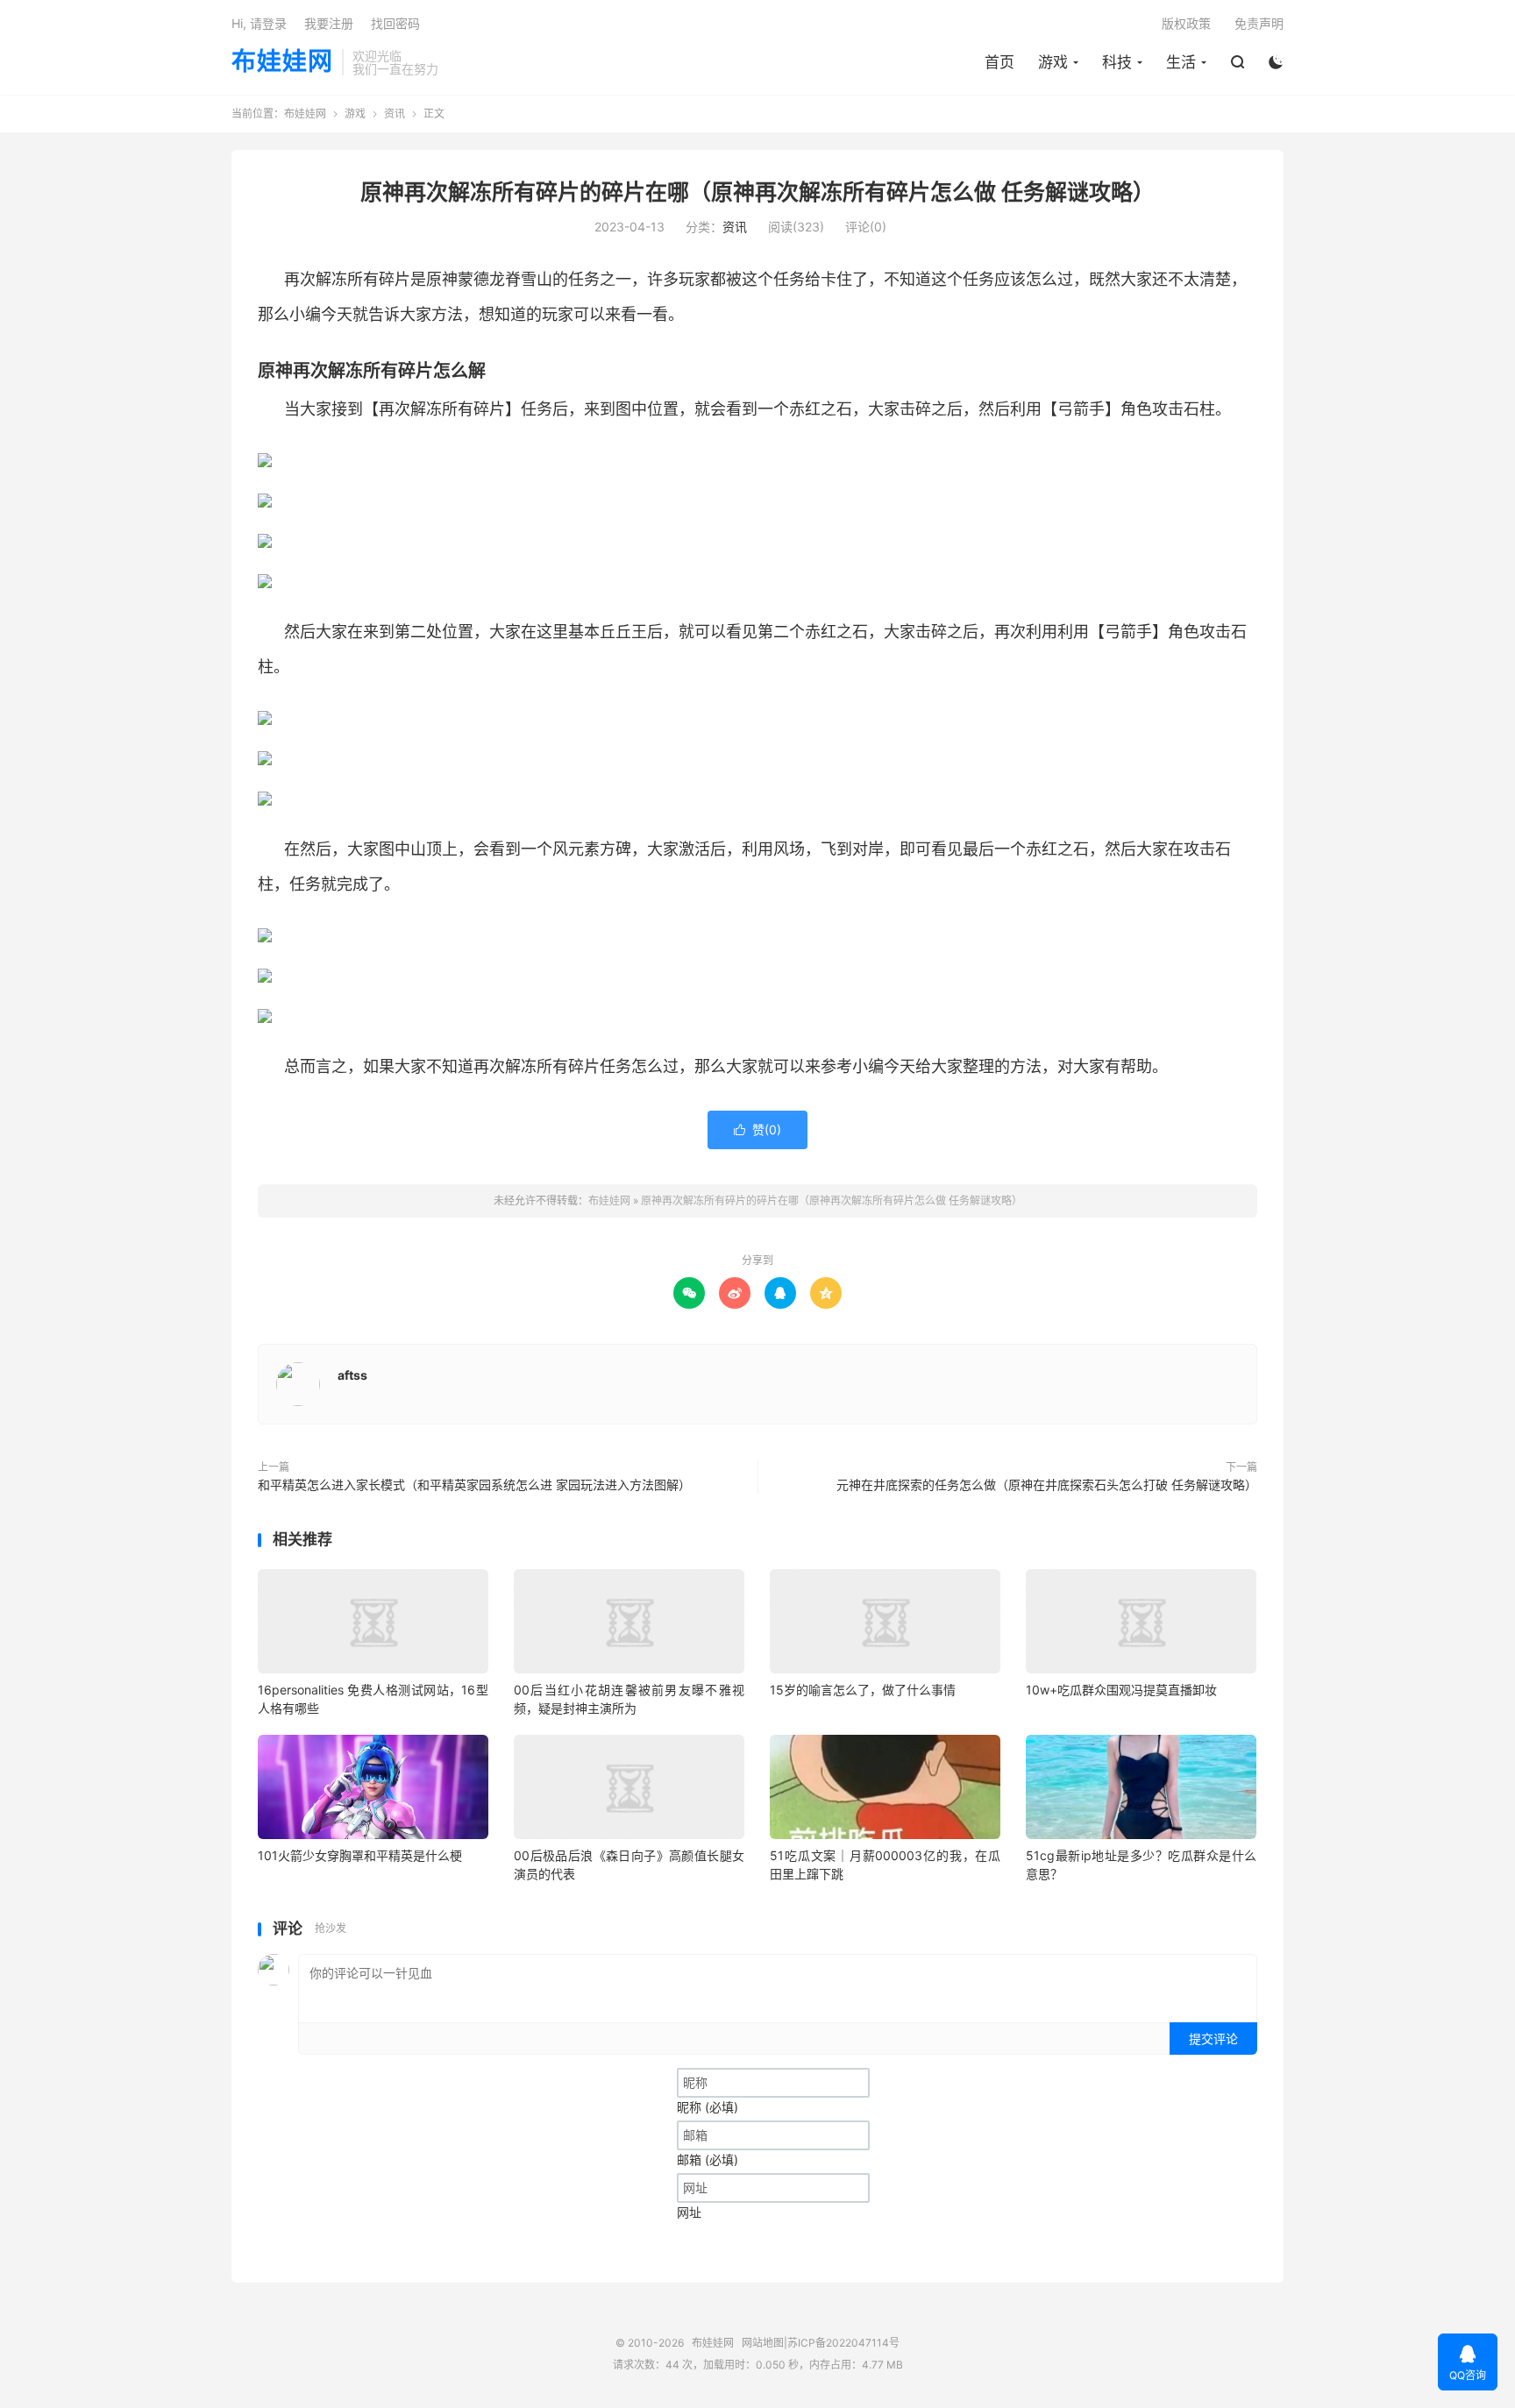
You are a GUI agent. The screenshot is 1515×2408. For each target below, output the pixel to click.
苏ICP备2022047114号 (843, 2343)
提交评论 (1213, 2039)
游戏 (1053, 62)
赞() (757, 1129)
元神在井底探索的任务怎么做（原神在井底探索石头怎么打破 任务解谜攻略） (1047, 1485)
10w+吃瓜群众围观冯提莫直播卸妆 (1121, 1690)
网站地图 (763, 2343)
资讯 (395, 114)
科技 (1117, 62)
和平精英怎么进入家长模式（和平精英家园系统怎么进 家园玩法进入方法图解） (474, 1485)
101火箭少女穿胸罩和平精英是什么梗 (360, 1855)
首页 (999, 62)
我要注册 (329, 23)
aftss (352, 1375)
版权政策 (1186, 23)
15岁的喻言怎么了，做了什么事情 (863, 1690)
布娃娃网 (282, 62)
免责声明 (1259, 23)
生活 (1181, 62)
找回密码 (395, 23)
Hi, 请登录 (259, 23)
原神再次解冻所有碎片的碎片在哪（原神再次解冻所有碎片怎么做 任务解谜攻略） (757, 192)
